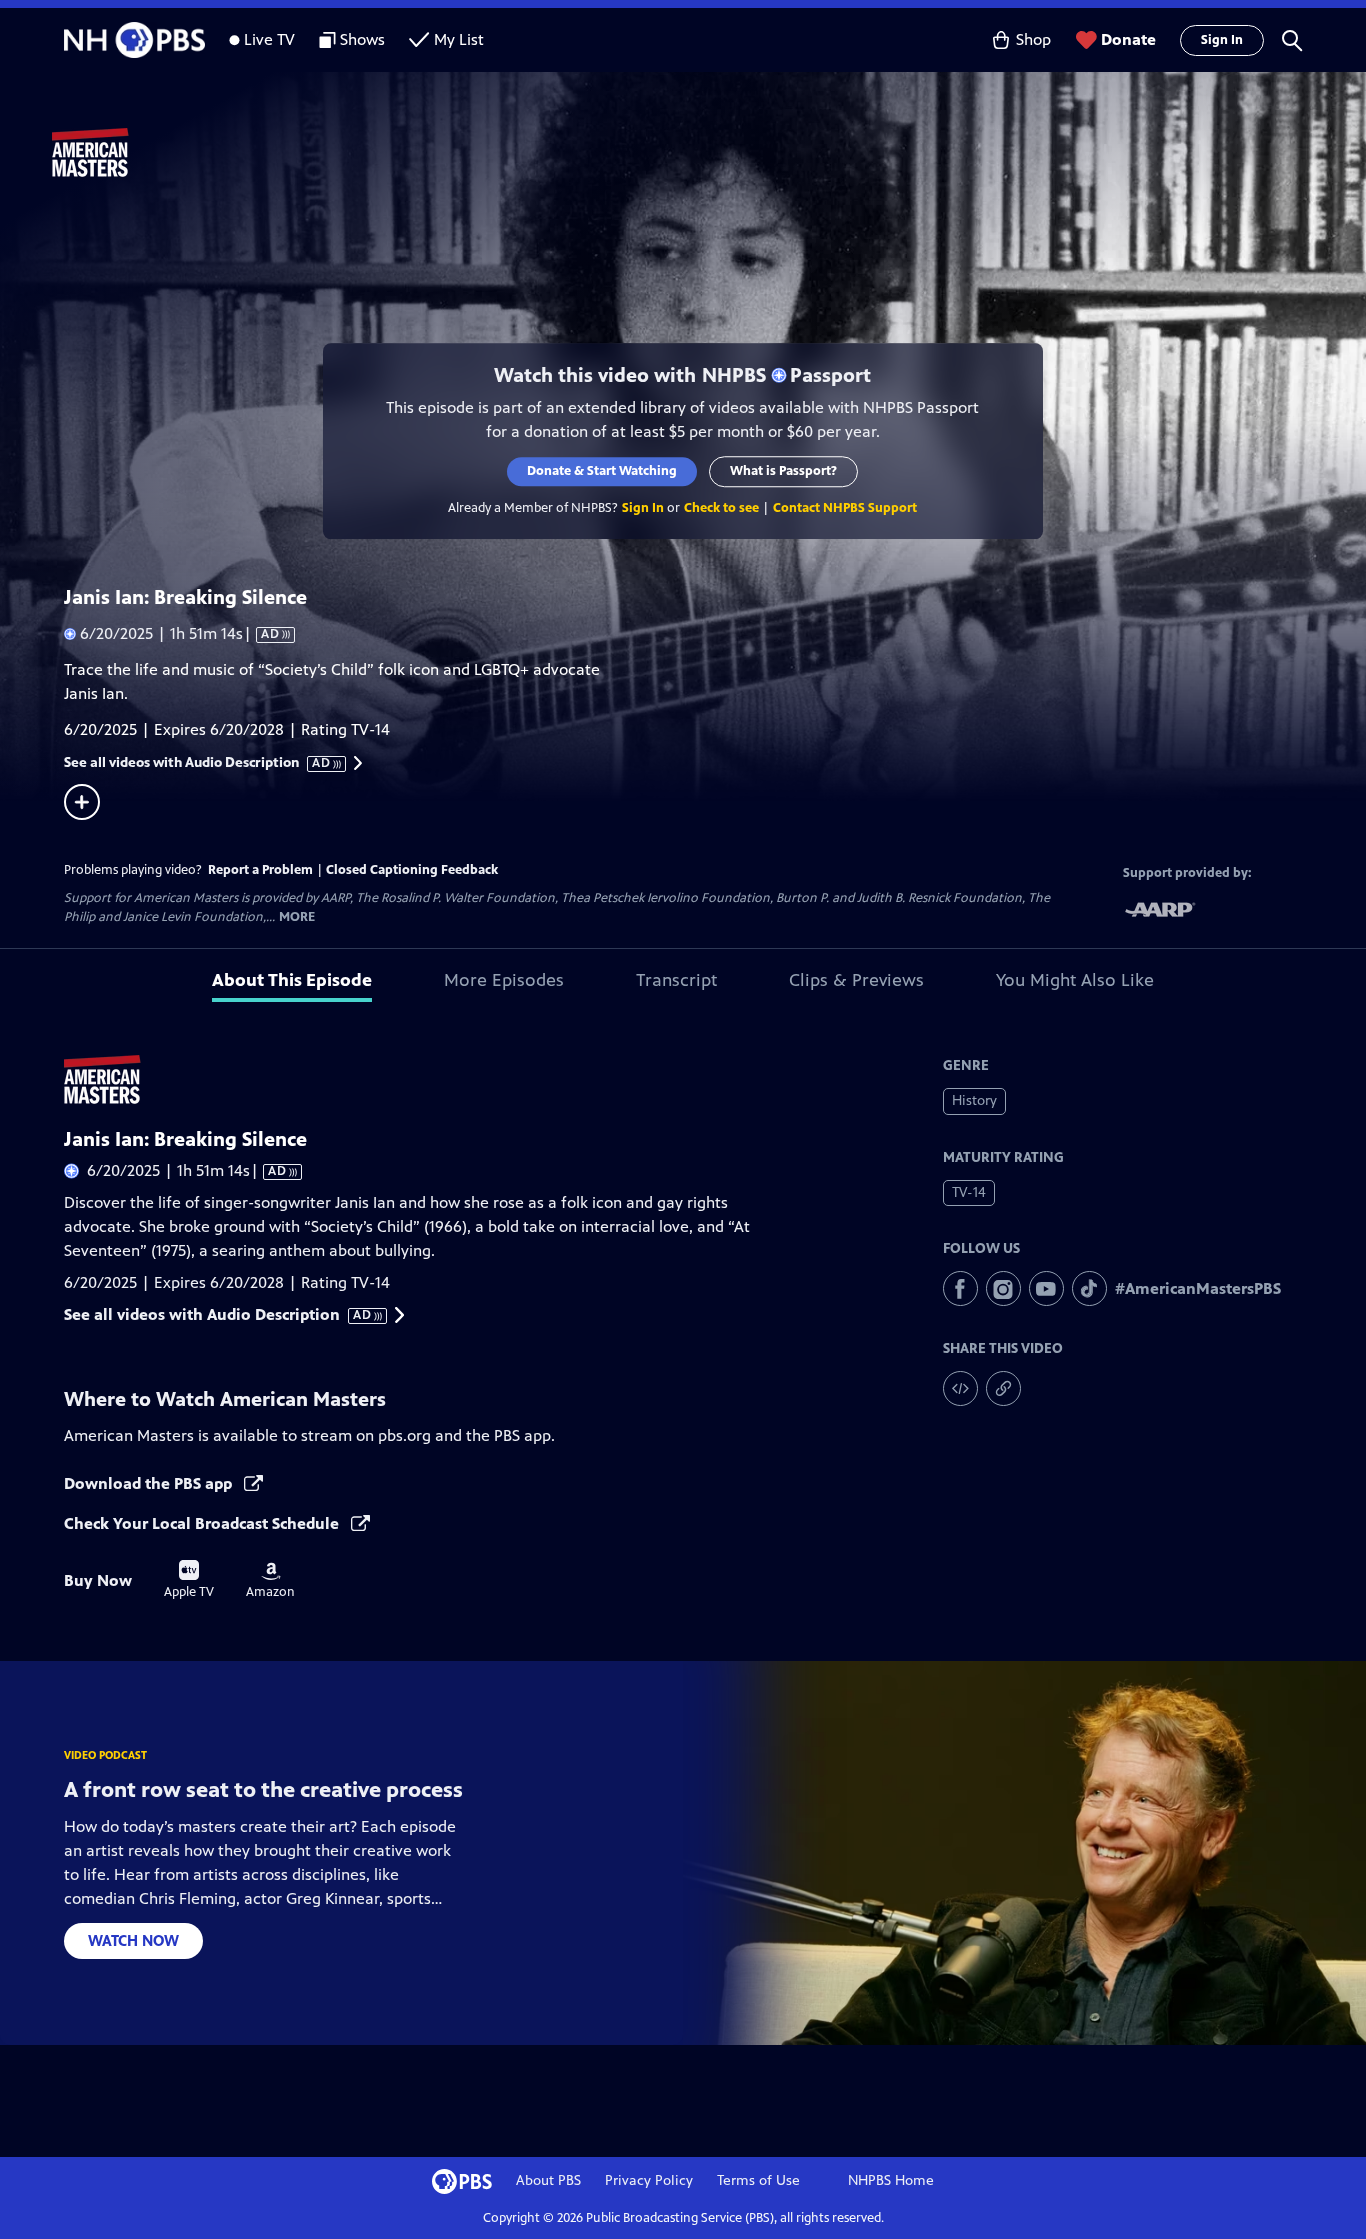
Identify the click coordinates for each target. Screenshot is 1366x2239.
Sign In (1222, 40)
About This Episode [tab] (292, 980)
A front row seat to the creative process (263, 1789)
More (297, 917)
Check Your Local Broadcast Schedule (203, 1523)
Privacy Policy (649, 2180)
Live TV (269, 39)
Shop (1033, 39)
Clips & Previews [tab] (856, 980)
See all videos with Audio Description (198, 763)
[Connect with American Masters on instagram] (1003, 1288)
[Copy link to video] (1003, 1388)
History (974, 1100)
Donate (1128, 39)
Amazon (270, 1581)
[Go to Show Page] (709, 153)
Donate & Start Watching (603, 471)
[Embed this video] (960, 1388)
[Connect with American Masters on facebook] (960, 1288)
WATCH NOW (133, 1940)
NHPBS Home (891, 2180)
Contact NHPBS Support (846, 508)
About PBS (548, 2180)
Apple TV (189, 1580)
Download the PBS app (150, 1483)
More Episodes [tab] (504, 980)
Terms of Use (758, 2180)
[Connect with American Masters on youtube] (1046, 1288)
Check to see (722, 508)
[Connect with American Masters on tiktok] (1089, 1288)
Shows (362, 39)
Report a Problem (260, 870)
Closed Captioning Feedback (412, 870)
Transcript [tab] (676, 980)
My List (459, 39)
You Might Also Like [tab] (1075, 980)
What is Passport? (784, 471)
